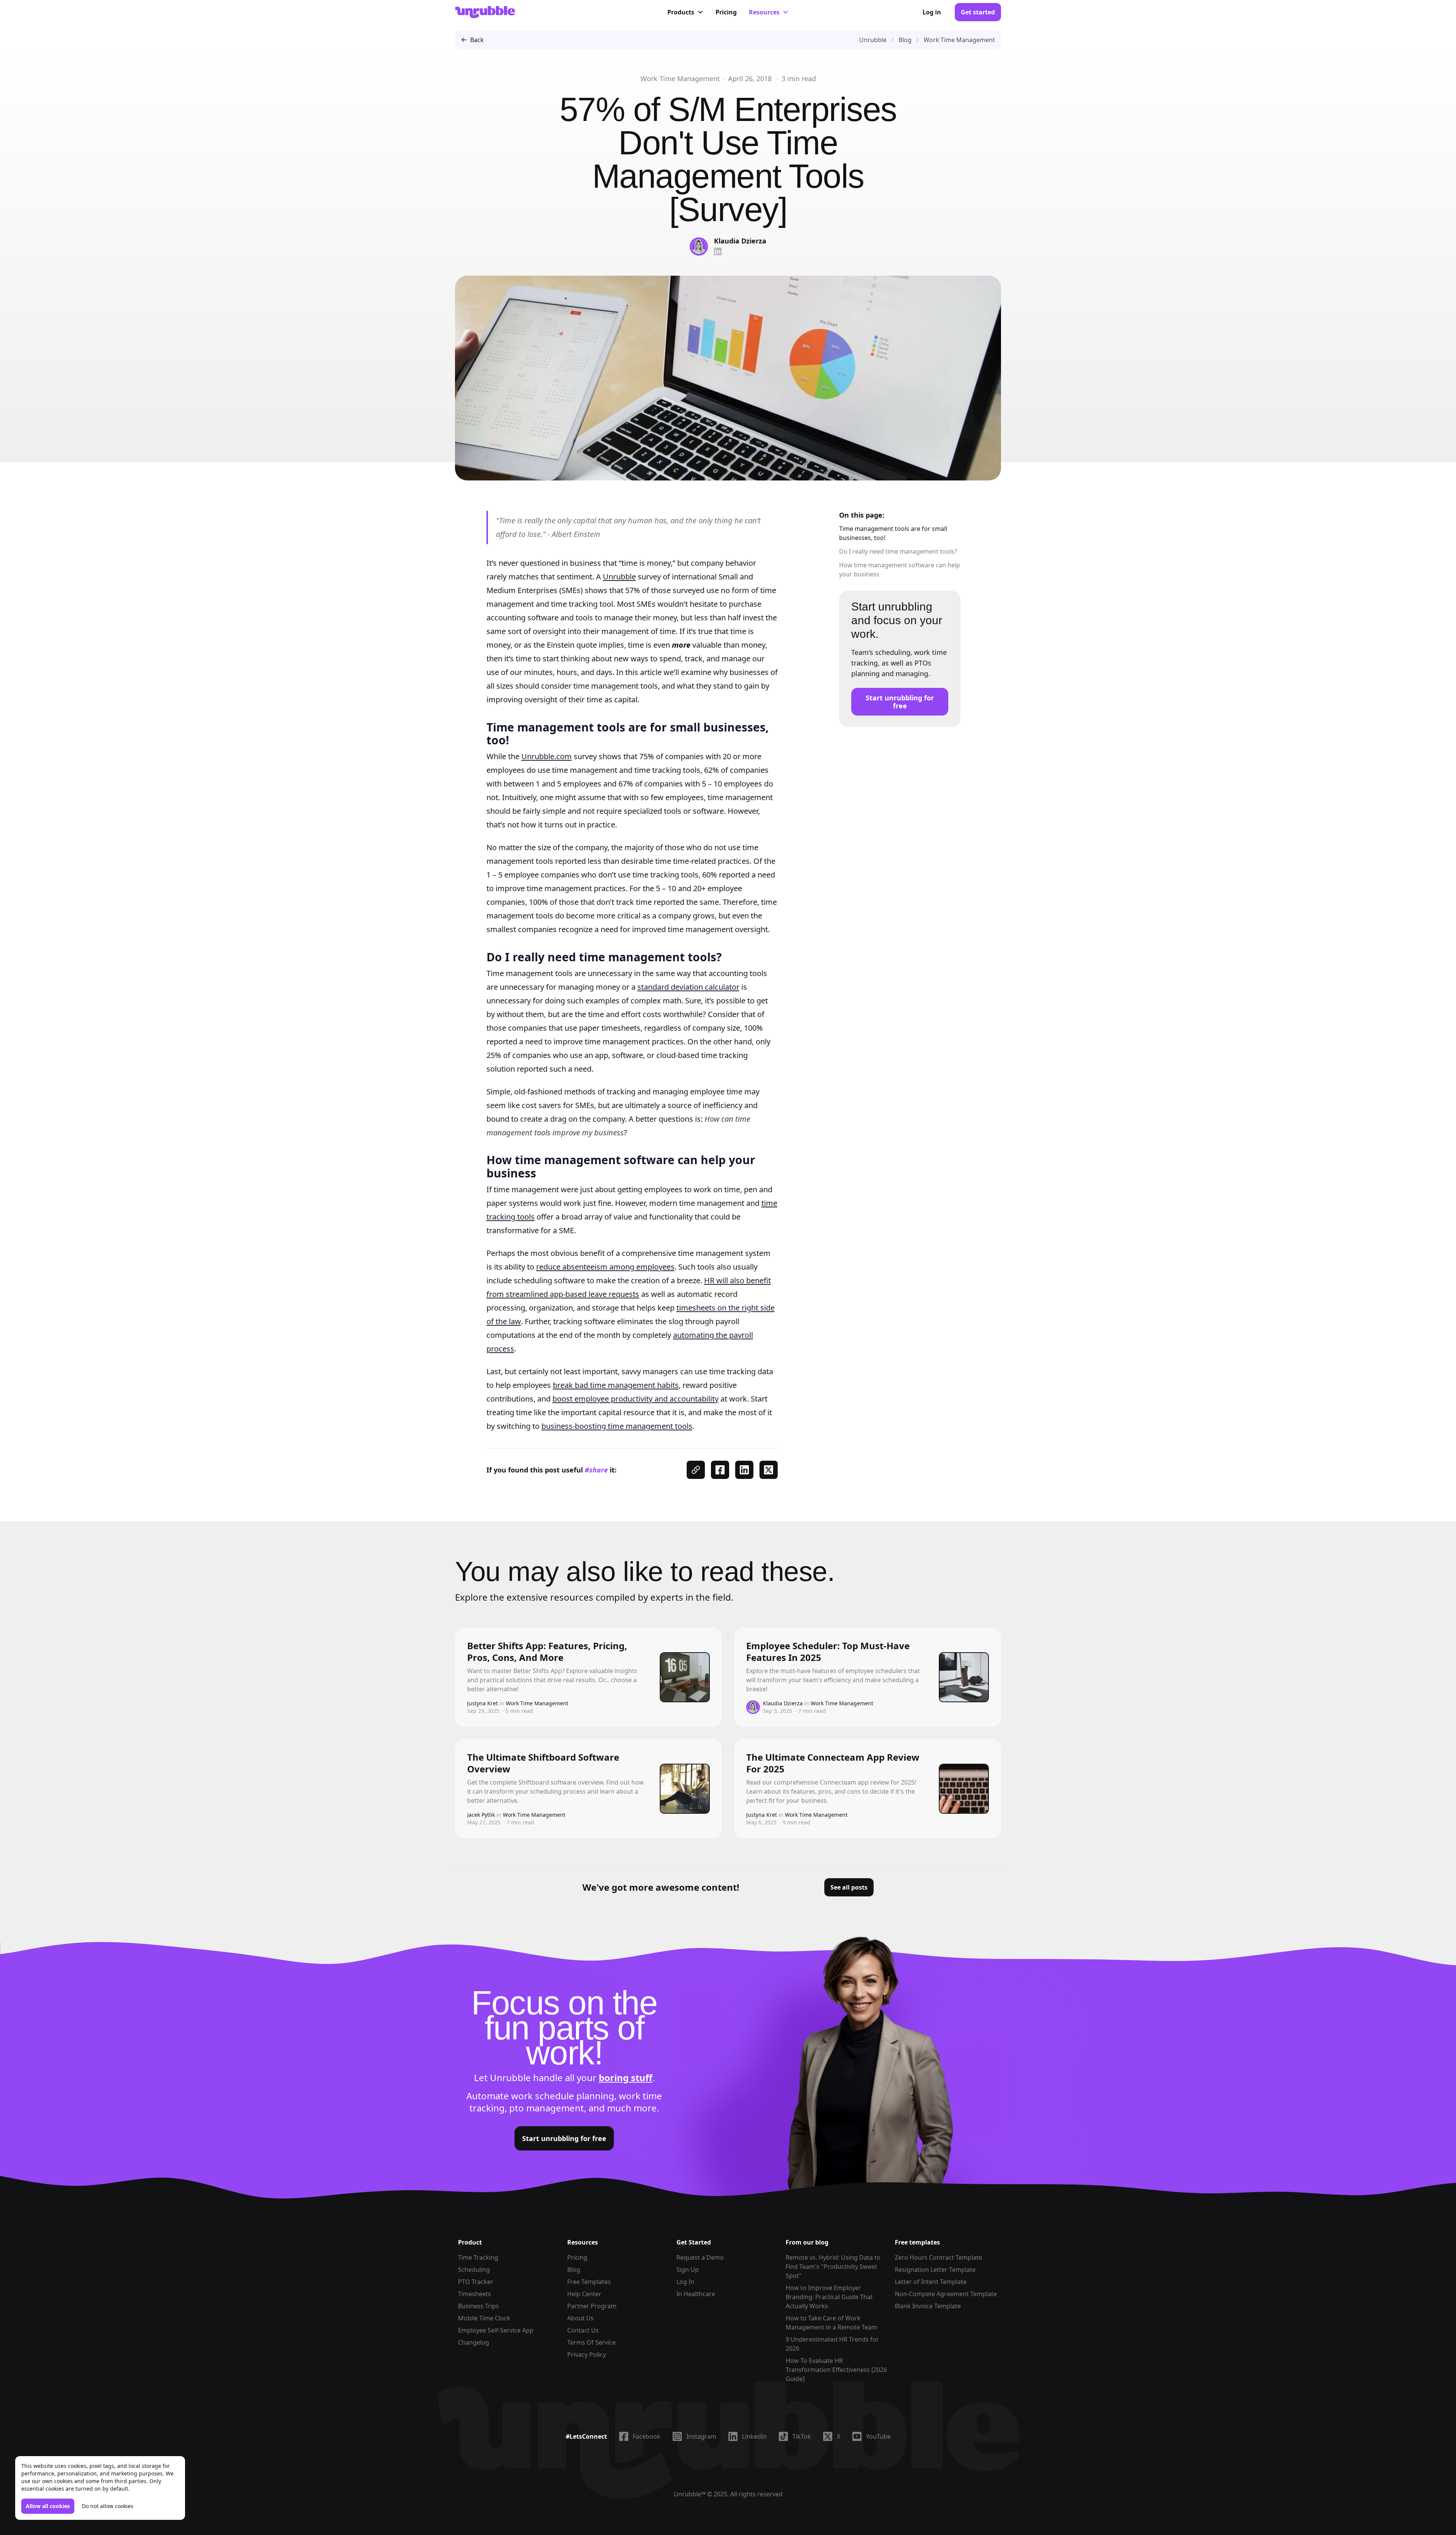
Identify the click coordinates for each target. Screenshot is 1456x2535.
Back (477, 40)
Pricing (726, 12)
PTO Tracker (476, 2282)
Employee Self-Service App (496, 2330)
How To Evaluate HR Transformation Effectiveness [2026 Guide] (836, 2370)
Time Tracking (478, 2257)
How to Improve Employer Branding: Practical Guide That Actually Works (829, 2297)
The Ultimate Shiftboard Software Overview (543, 1763)
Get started (978, 12)
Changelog (474, 2342)
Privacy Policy (587, 2354)
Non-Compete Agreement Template (946, 2294)
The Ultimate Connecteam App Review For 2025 (833, 1763)
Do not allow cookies (108, 2506)
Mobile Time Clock (484, 2318)
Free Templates (589, 2282)
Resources (764, 12)
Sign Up (688, 2270)
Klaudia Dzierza (740, 241)
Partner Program (592, 2306)
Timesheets (475, 2294)
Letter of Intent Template (931, 2282)
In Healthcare (696, 2294)
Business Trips (479, 2306)
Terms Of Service (591, 2342)
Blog (574, 2270)
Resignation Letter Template (935, 2270)
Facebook (647, 2436)
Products (681, 12)
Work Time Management (680, 78)
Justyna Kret (482, 1703)
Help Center (584, 2294)
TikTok (802, 2436)
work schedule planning (563, 2096)
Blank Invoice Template (928, 2306)
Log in (932, 12)
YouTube (878, 2436)
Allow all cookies (48, 2506)
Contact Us (583, 2330)
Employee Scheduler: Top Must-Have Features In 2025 (828, 1651)
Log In (685, 2282)
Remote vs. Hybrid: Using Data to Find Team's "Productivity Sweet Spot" (833, 2267)
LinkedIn (754, 2436)
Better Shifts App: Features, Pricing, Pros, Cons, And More (547, 1651)
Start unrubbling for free (900, 702)
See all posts (849, 1887)
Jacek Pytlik (481, 1815)
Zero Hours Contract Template (938, 2257)
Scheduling (474, 2270)
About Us (581, 2318)
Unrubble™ (690, 2494)
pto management (547, 2108)
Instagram (701, 2436)
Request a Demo (700, 2257)
